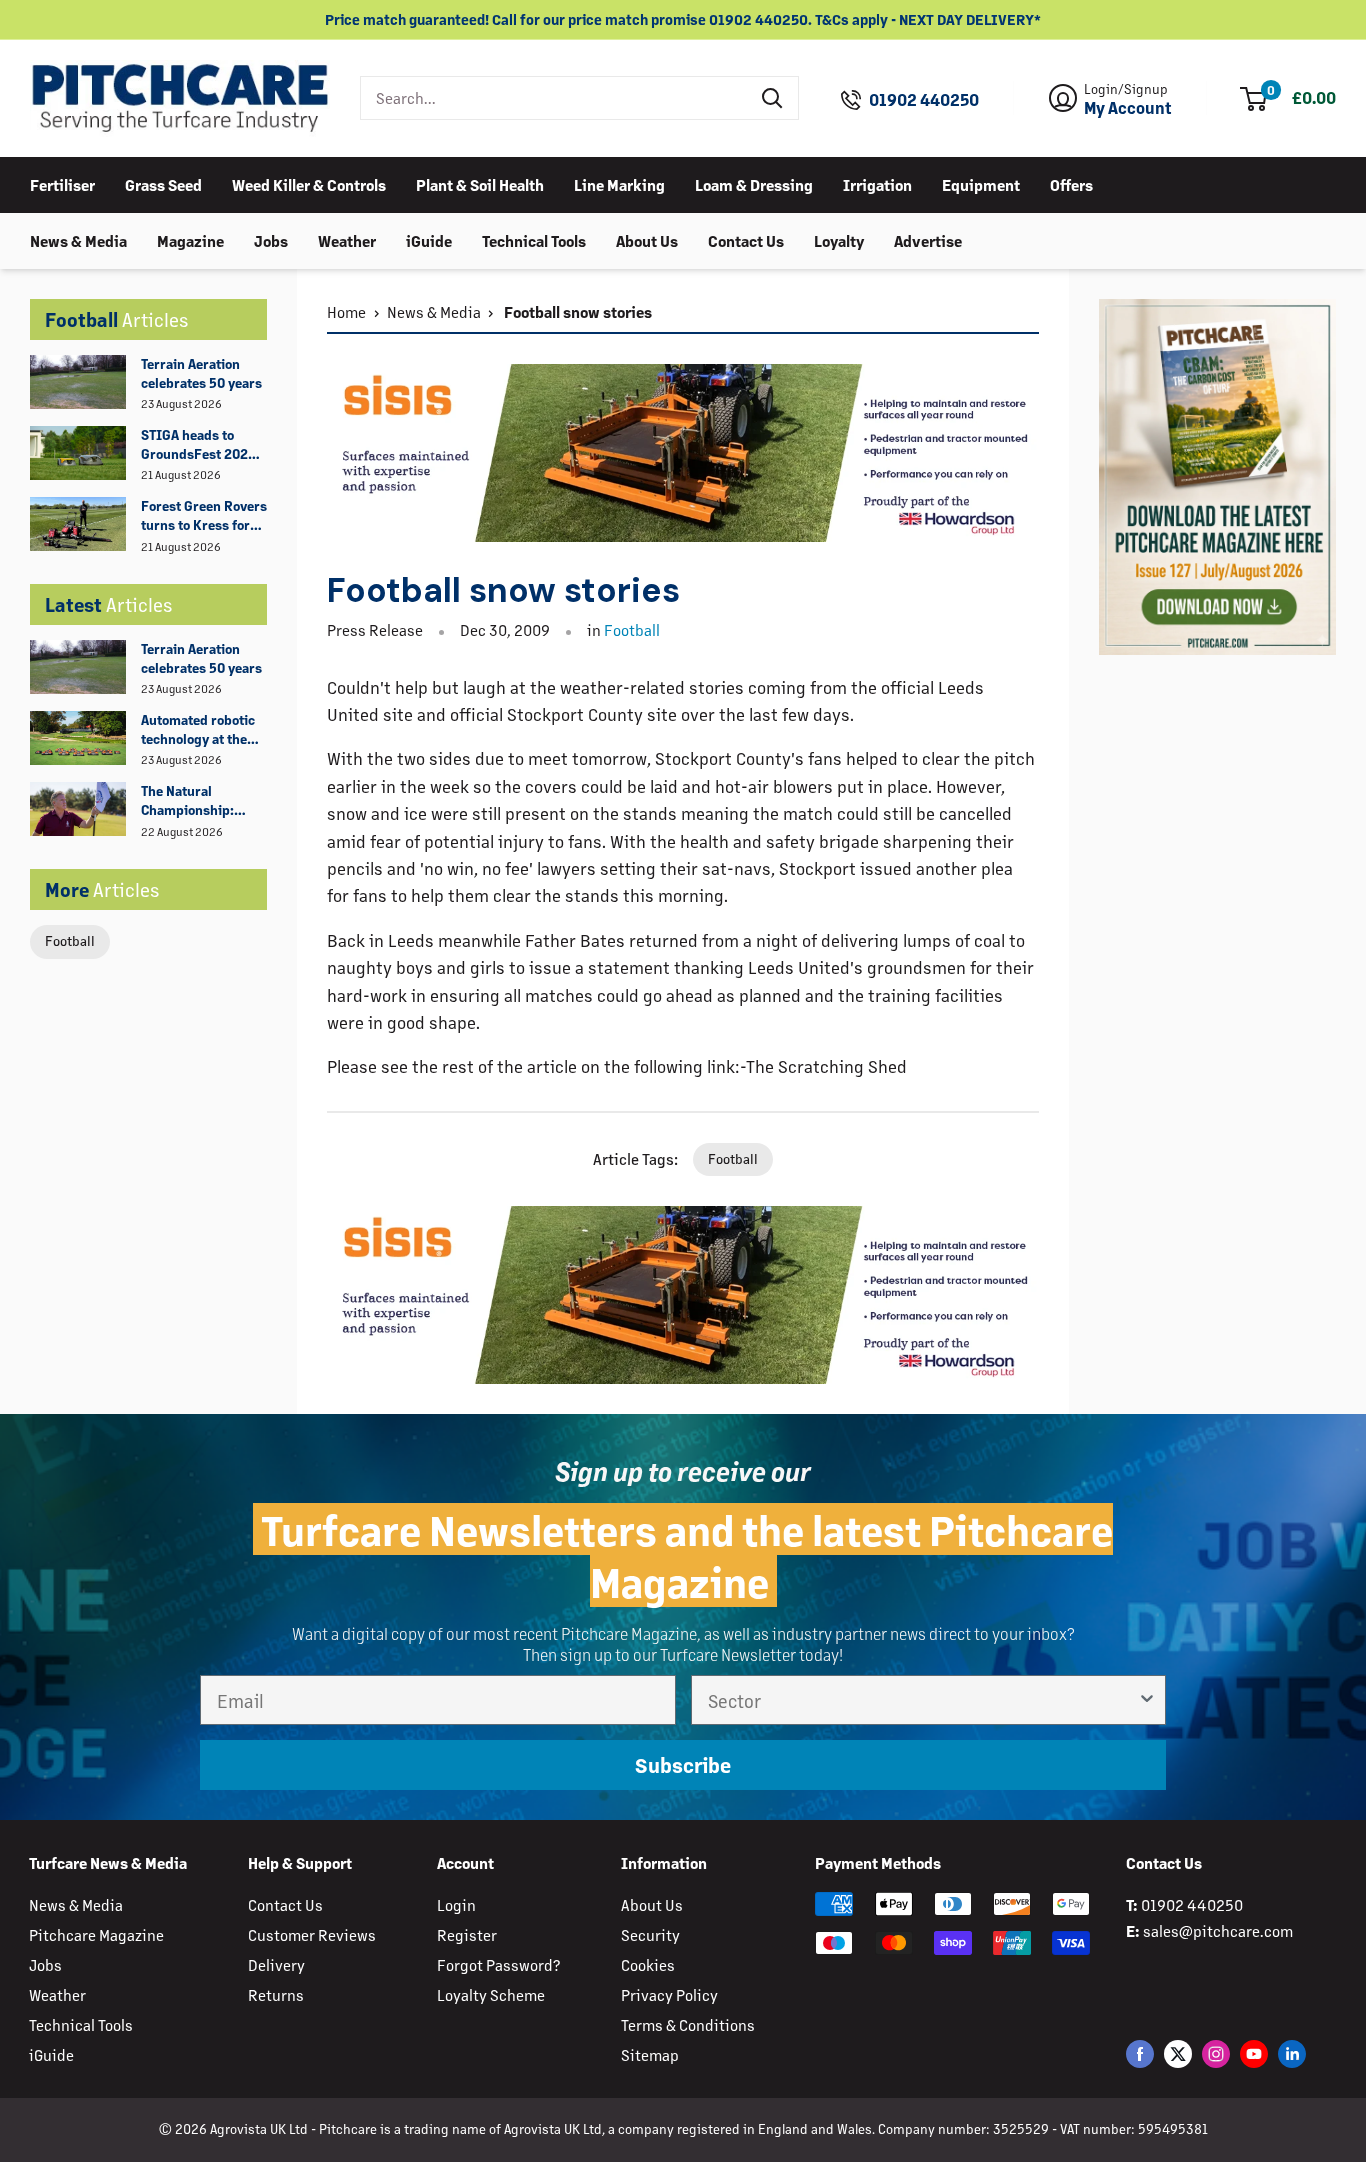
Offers (1071, 183)
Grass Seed (163, 183)
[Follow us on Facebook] (1140, 2053)
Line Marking (619, 183)
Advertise (928, 239)
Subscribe (683, 1765)
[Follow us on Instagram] (1216, 2053)
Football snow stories (576, 311)
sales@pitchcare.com (1218, 1930)
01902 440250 (924, 100)
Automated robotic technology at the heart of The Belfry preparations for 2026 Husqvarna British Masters (198, 730)
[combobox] (554, 98)
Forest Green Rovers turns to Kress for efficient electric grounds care (204, 516)
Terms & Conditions (688, 2024)
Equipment (981, 183)
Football (70, 940)
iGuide (429, 239)
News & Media (78, 239)
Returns (276, 1994)
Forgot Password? (498, 1964)
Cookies (648, 1964)
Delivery (276, 1964)
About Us (647, 239)
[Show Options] (1147, 1700)
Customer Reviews (312, 1934)
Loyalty (839, 239)
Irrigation (877, 183)
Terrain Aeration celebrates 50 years (201, 373)
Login (456, 1904)
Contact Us (746, 239)
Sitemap (650, 2054)
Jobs (271, 239)
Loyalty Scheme (491, 1994)
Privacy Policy (669, 1994)
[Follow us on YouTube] (1254, 2053)
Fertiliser (62, 183)
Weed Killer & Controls (309, 183)
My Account (1128, 108)
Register (467, 1934)
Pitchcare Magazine (96, 1934)
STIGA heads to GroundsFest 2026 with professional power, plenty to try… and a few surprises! (198, 445)
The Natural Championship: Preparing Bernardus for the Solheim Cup (196, 801)
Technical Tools (534, 239)
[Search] (773, 98)
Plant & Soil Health (480, 183)
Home (346, 311)
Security (650, 1934)
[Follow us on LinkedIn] (1292, 2053)
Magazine (190, 239)
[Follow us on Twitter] (1178, 2053)
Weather (347, 239)
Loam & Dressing (754, 183)
